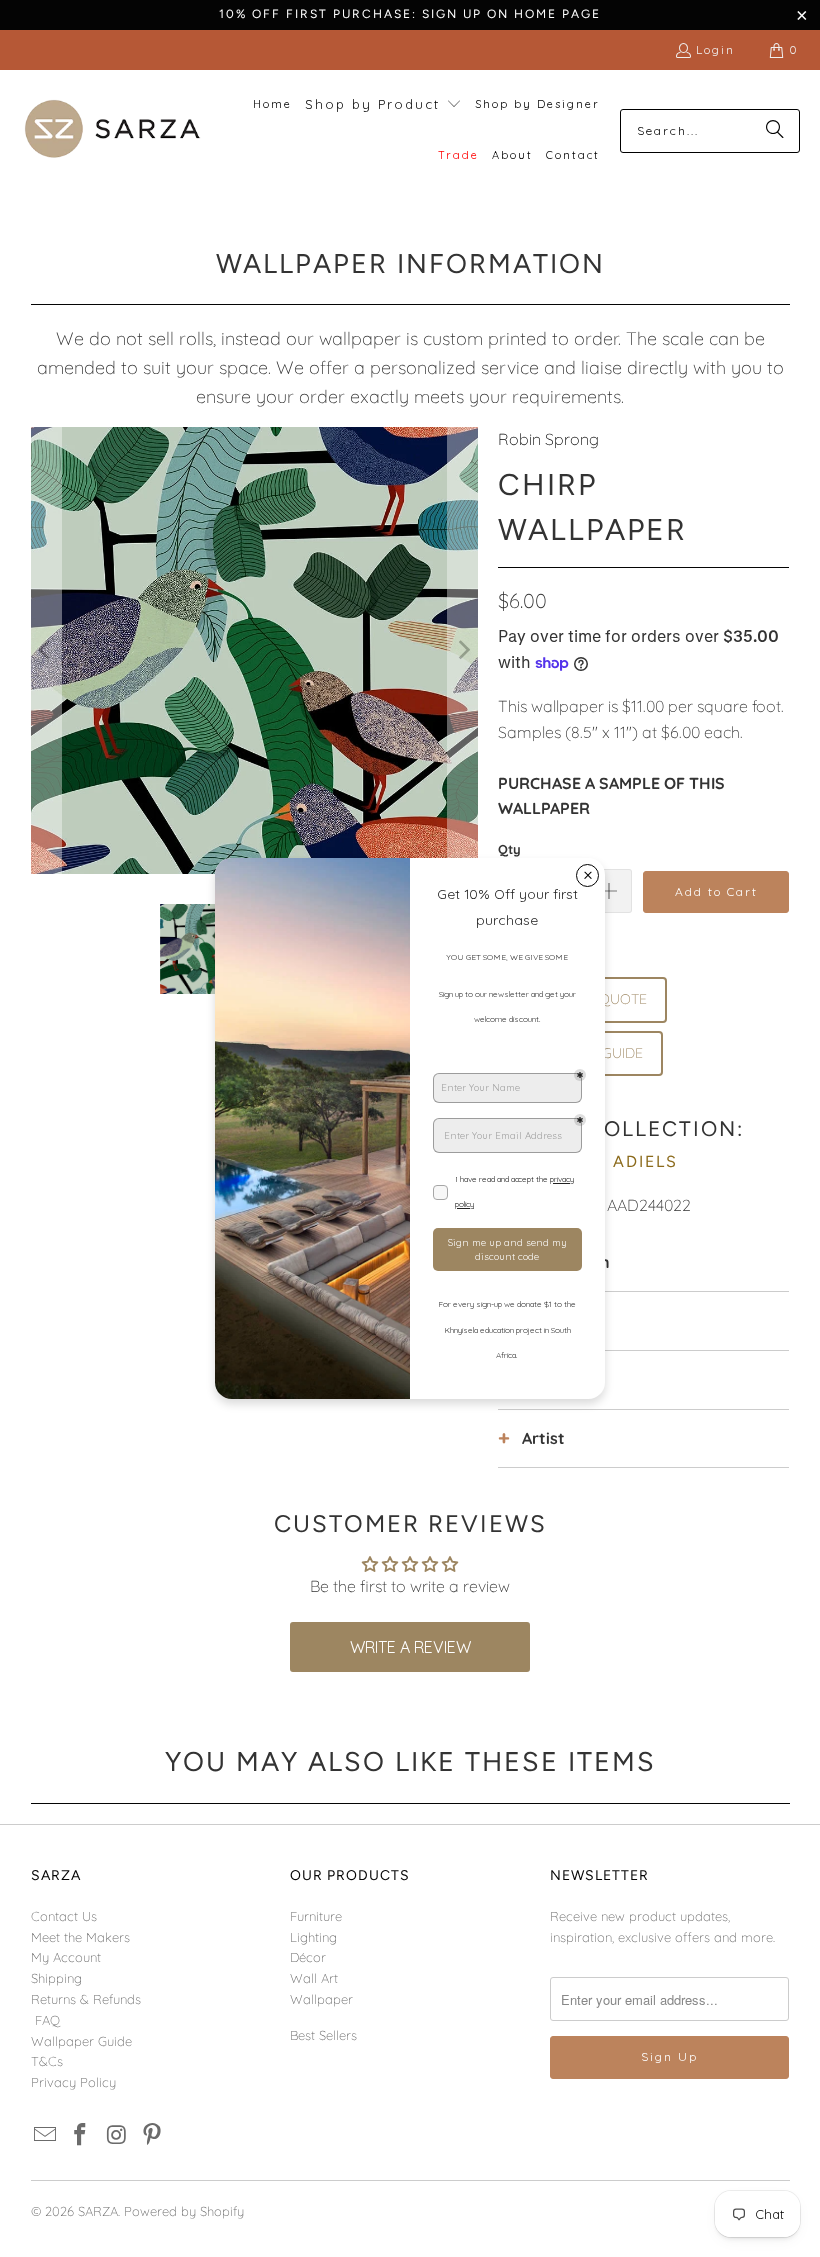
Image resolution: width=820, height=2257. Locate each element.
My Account (66, 1957)
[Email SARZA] (46, 2135)
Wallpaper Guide (81, 2041)
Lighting (313, 1937)
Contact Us (64, 1916)
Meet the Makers (80, 1937)
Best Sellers (323, 2035)
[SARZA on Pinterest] (153, 2135)
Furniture (316, 1916)
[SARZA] (112, 130)
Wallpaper (321, 1999)
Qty (509, 849)
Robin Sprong (548, 439)
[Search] (775, 131)
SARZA (98, 2211)
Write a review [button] (410, 1647)
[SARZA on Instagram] (117, 2135)
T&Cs (47, 2061)
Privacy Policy (73, 2082)
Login (715, 49)
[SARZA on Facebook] (81, 2135)
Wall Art (314, 1978)
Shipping (56, 1978)
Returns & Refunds (86, 1999)
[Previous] (46, 650)
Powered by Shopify (184, 2211)
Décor (308, 1957)
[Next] (463, 650)
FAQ (47, 2020)
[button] (383, 105)
